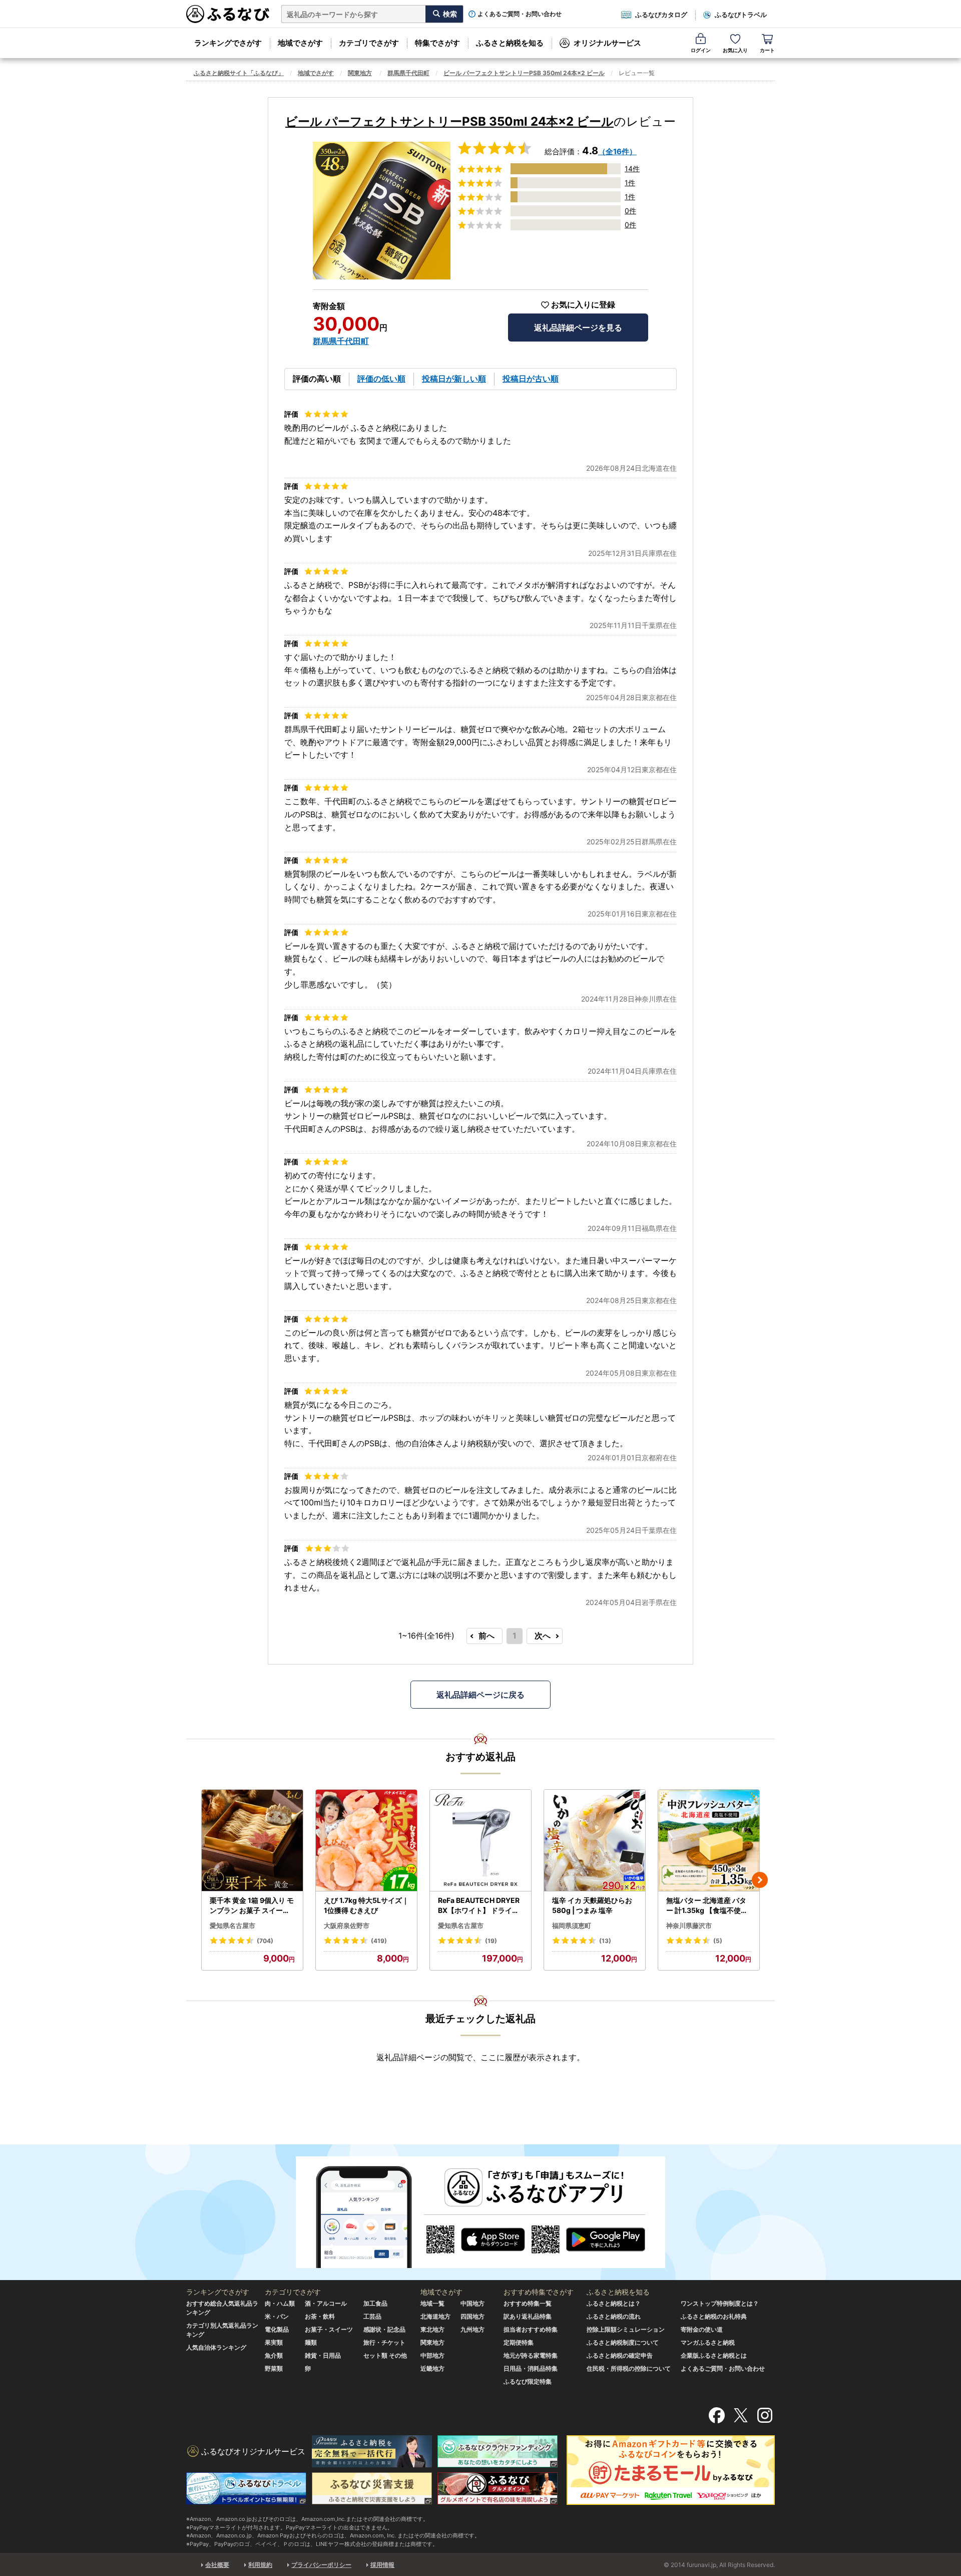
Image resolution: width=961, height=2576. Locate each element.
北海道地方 (435, 2316)
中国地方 (472, 2303)
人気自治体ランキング (216, 2347)
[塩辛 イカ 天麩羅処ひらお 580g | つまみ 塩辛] (595, 1841)
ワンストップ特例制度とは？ (720, 2303)
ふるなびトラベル (741, 15)
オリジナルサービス (607, 43)
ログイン (701, 50)
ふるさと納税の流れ (614, 2316)
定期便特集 (519, 2342)
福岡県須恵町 (572, 1925)
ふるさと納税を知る (510, 43)
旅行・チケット (384, 2342)
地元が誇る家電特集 (531, 2355)
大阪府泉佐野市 (347, 1925)
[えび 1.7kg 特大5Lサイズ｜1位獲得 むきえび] (366, 1841)
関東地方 (360, 73)
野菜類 (274, 2368)
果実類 (274, 2342)
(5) (718, 1941)
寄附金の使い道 (702, 2329)
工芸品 (372, 2316)
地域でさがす (300, 43)
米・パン (277, 2316)
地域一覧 (432, 2303)
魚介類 (274, 2355)
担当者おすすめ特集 (531, 2329)
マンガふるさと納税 (708, 2342)
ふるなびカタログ (661, 15)
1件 (630, 183)
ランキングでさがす (228, 43)
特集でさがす (437, 43)
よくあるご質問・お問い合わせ (520, 14)
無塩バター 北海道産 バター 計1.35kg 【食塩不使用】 (707, 1905)
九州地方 (472, 2329)
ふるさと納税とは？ (614, 2303)
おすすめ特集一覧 (528, 2303)
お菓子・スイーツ (329, 2329)
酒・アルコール (326, 2303)
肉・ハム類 (280, 2303)
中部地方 (432, 2355)
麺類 (311, 2342)
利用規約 (260, 2565)
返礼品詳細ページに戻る (480, 1695)
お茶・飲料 (320, 2316)
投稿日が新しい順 (454, 379)
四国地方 (472, 2316)
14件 (632, 169)
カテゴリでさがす (369, 43)
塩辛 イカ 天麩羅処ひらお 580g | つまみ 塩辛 (592, 1905)
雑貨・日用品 (323, 2355)
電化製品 (277, 2329)
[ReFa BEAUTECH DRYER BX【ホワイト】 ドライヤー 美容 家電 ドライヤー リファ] (480, 1841)
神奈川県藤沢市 (689, 1925)
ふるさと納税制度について (623, 2342)
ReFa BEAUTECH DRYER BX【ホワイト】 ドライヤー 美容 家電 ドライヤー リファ (479, 1905)
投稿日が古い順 (531, 379)
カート (767, 50)
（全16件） (617, 151)
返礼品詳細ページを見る (578, 328)
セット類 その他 (385, 2355)
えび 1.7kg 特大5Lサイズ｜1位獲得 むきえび (366, 1905)
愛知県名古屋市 (232, 1925)
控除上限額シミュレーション (626, 2329)
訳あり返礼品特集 (528, 2316)
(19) (491, 1941)
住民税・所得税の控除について (629, 2368)
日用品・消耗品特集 (531, 2368)
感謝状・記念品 (384, 2329)
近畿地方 (432, 2368)
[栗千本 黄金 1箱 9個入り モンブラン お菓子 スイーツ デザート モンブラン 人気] (252, 1841)
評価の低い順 (381, 379)
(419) (379, 1941)
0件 (630, 211)
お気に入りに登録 (583, 305)
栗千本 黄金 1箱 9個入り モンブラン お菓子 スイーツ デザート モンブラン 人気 (252, 1905)
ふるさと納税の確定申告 (620, 2355)
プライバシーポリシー (321, 2565)
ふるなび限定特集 (528, 2381)
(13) (605, 1941)
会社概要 (217, 2565)
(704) (265, 1941)
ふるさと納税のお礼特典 (714, 2316)
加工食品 (375, 2303)
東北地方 (432, 2329)
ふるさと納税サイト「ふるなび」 (239, 73)
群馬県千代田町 (408, 73)
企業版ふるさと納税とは (714, 2355)
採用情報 (382, 2565)
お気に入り (735, 50)
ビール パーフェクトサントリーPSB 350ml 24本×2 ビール (524, 73)
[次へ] (760, 1880)
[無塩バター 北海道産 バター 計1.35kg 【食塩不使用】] (709, 1841)
